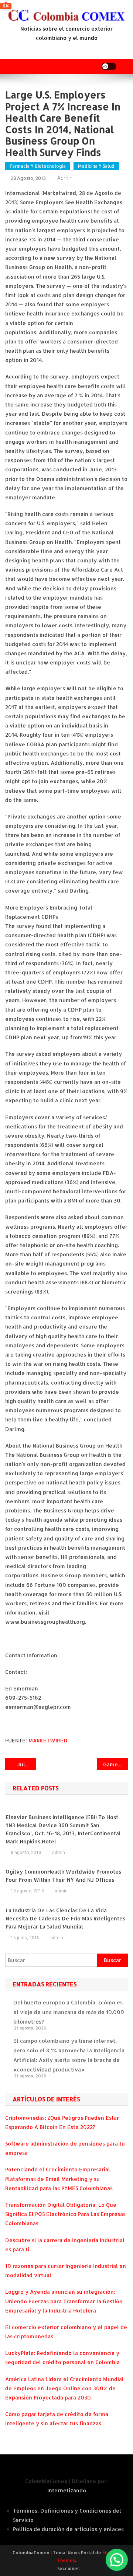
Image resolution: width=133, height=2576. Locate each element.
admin (65, 178)
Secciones (68, 2568)
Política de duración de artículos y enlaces (68, 2529)
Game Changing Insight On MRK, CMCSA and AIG (115, 1764)
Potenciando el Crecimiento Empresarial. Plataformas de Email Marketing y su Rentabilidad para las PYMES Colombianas (59, 2179)
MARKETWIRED (48, 1740)
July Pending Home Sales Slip (26, 1764)
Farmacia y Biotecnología (38, 166)
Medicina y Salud (96, 166)
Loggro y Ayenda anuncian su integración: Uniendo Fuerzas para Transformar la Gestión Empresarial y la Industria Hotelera (64, 2301)
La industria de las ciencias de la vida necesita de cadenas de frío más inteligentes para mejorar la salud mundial (65, 1918)
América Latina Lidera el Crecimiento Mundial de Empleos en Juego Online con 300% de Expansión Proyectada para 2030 (64, 2388)
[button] (117, 2560)
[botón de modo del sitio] (109, 66)
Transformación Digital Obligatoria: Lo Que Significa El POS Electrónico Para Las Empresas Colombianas (65, 2214)
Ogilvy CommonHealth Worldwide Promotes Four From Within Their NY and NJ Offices (63, 1876)
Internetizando (67, 2490)
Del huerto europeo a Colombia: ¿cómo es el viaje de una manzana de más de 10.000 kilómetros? (69, 2012)
